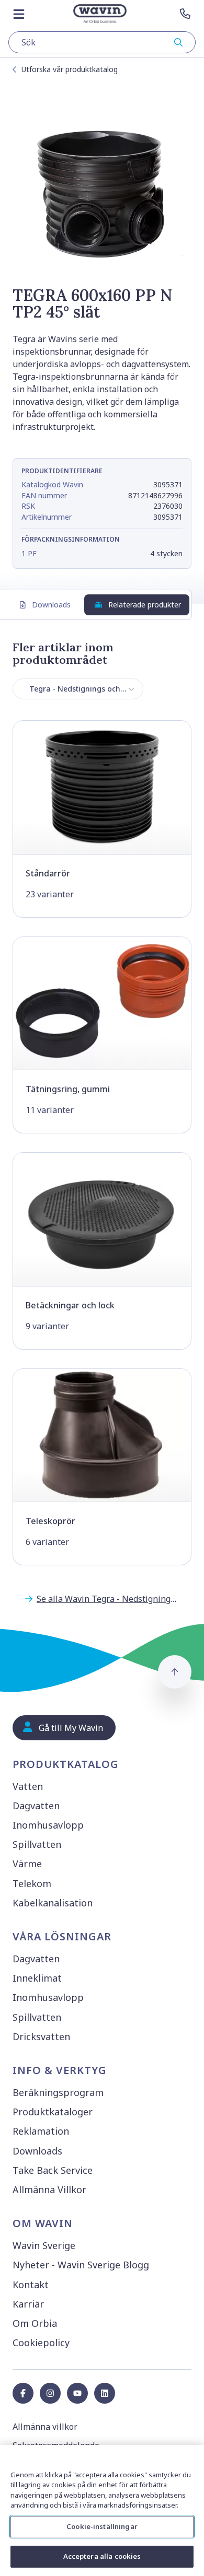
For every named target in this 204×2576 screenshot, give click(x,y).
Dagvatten (36, 1806)
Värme (27, 1864)
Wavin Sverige (44, 2245)
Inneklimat (37, 1978)
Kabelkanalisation (53, 1903)
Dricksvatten (41, 2036)
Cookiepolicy (41, 2343)
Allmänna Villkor (49, 2189)
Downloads (51, 605)
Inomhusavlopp (48, 1825)
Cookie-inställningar (102, 2526)
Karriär (28, 2304)
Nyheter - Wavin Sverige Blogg (81, 2265)
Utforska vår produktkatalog (70, 69)
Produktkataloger (53, 2112)
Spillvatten (37, 1844)
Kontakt (31, 2285)
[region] (102, 2510)
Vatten (28, 1786)
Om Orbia (35, 2323)
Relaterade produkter (145, 605)
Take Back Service (53, 2170)
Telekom (32, 1883)
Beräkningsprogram (58, 2092)
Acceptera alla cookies (102, 2556)
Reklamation (41, 2131)
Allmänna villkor (45, 2427)
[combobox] (102, 42)
